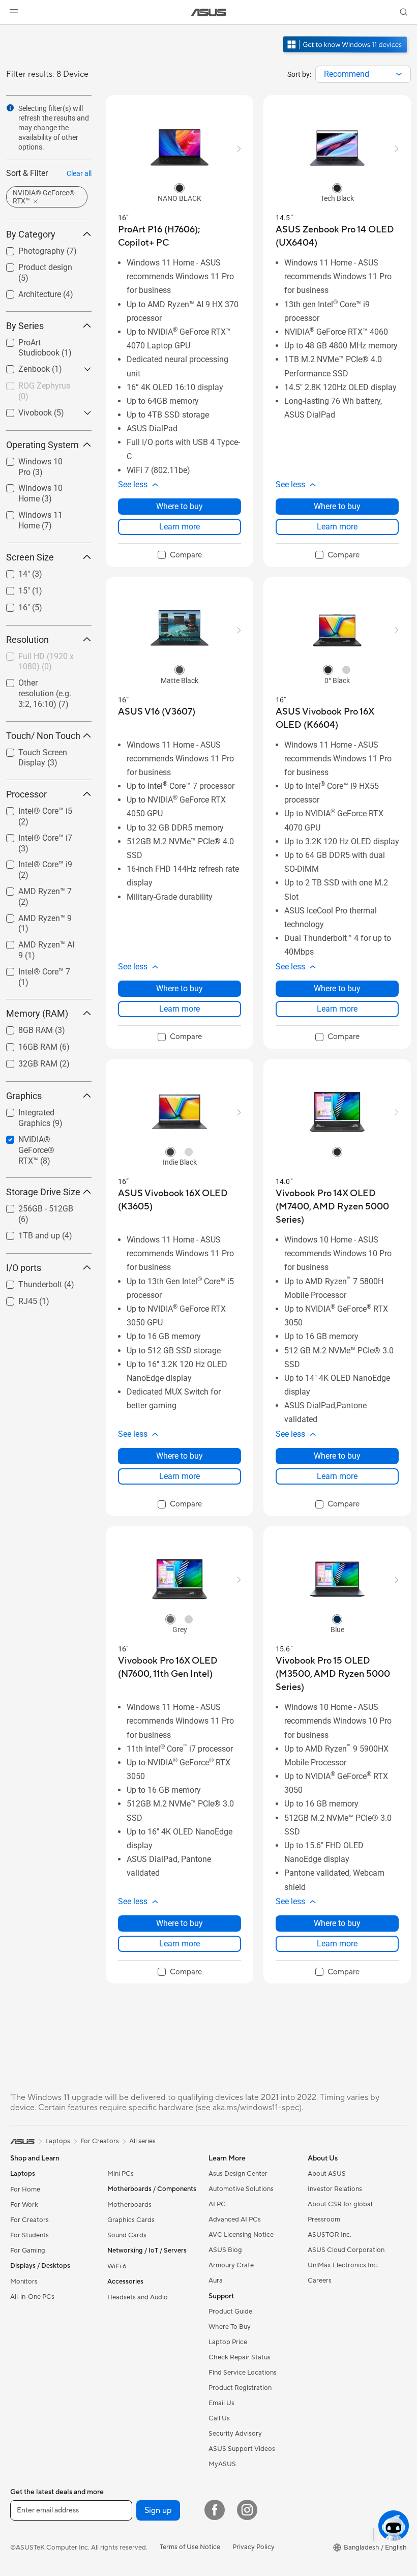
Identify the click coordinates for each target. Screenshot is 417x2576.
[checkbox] (45, 694)
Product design (33, 265)
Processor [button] (26, 794)
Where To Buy (230, 2327)
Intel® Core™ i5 (33, 808)
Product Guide (230, 2312)
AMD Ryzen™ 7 (33, 889)
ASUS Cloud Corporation (346, 2250)
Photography (29, 248)
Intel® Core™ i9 (33, 862)
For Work (24, 2205)
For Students (29, 2235)
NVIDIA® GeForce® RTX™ (41, 1141)
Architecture (27, 292)
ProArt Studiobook (39, 340)
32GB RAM (26, 1061)
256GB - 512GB (34, 1206)
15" (12, 588)
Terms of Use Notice (190, 2547)
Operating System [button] (42, 445)
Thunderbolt (28, 1282)
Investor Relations (335, 2189)
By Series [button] (25, 326)
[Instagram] (247, 2510)
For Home (25, 2189)
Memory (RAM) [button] (37, 1013)
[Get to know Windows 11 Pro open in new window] (346, 54)
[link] (209, 12)
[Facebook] (215, 2510)
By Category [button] (31, 234)
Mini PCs (121, 2174)
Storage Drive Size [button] (43, 1192)
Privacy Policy (254, 2547)
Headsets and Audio (138, 2297)
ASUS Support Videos (242, 2449)
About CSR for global (340, 2204)
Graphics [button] (24, 1096)
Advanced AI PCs (235, 2219)
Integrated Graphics (41, 1110)
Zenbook (22, 366)
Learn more (180, 527)
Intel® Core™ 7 (32, 969)
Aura (216, 2281)
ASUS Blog (225, 2250)
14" (12, 571)
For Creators (29, 2220)
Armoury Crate (231, 2265)
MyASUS (222, 2464)
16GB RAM (26, 1044)
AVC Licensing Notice (241, 2235)
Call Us (219, 2418)
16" (12, 605)
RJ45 (16, 1299)
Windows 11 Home (40, 512)
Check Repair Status (240, 2357)
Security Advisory (235, 2434)
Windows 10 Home (40, 485)
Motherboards (129, 2205)
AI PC (217, 2204)
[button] (14, 12)
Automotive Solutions (241, 2189)
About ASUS (327, 2174)
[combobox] (363, 74)
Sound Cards (127, 2235)
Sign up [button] (158, 2510)
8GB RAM (23, 1028)
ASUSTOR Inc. (330, 2235)
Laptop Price (228, 2342)
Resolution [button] (27, 640)
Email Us (221, 2403)
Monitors (24, 2282)
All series (142, 2141)
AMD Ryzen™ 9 (33, 916)
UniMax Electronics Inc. (343, 2265)
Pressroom (324, 2219)
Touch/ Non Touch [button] (43, 736)
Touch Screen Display (31, 754)
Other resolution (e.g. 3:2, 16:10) (43, 684)
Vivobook (23, 410)
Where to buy (180, 506)
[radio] (180, 188)
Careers (320, 2281)
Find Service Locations (243, 2373)
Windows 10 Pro (35, 459)
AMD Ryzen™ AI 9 (37, 942)
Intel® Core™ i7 (33, 835)
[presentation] (399, 74)
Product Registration (240, 2388)
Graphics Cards (131, 2220)
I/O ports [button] (24, 1268)
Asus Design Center (238, 2174)
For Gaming (28, 2251)
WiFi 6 (117, 2266)
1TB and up (27, 1233)
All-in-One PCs (32, 2297)
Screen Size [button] (30, 557)
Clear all (79, 173)
